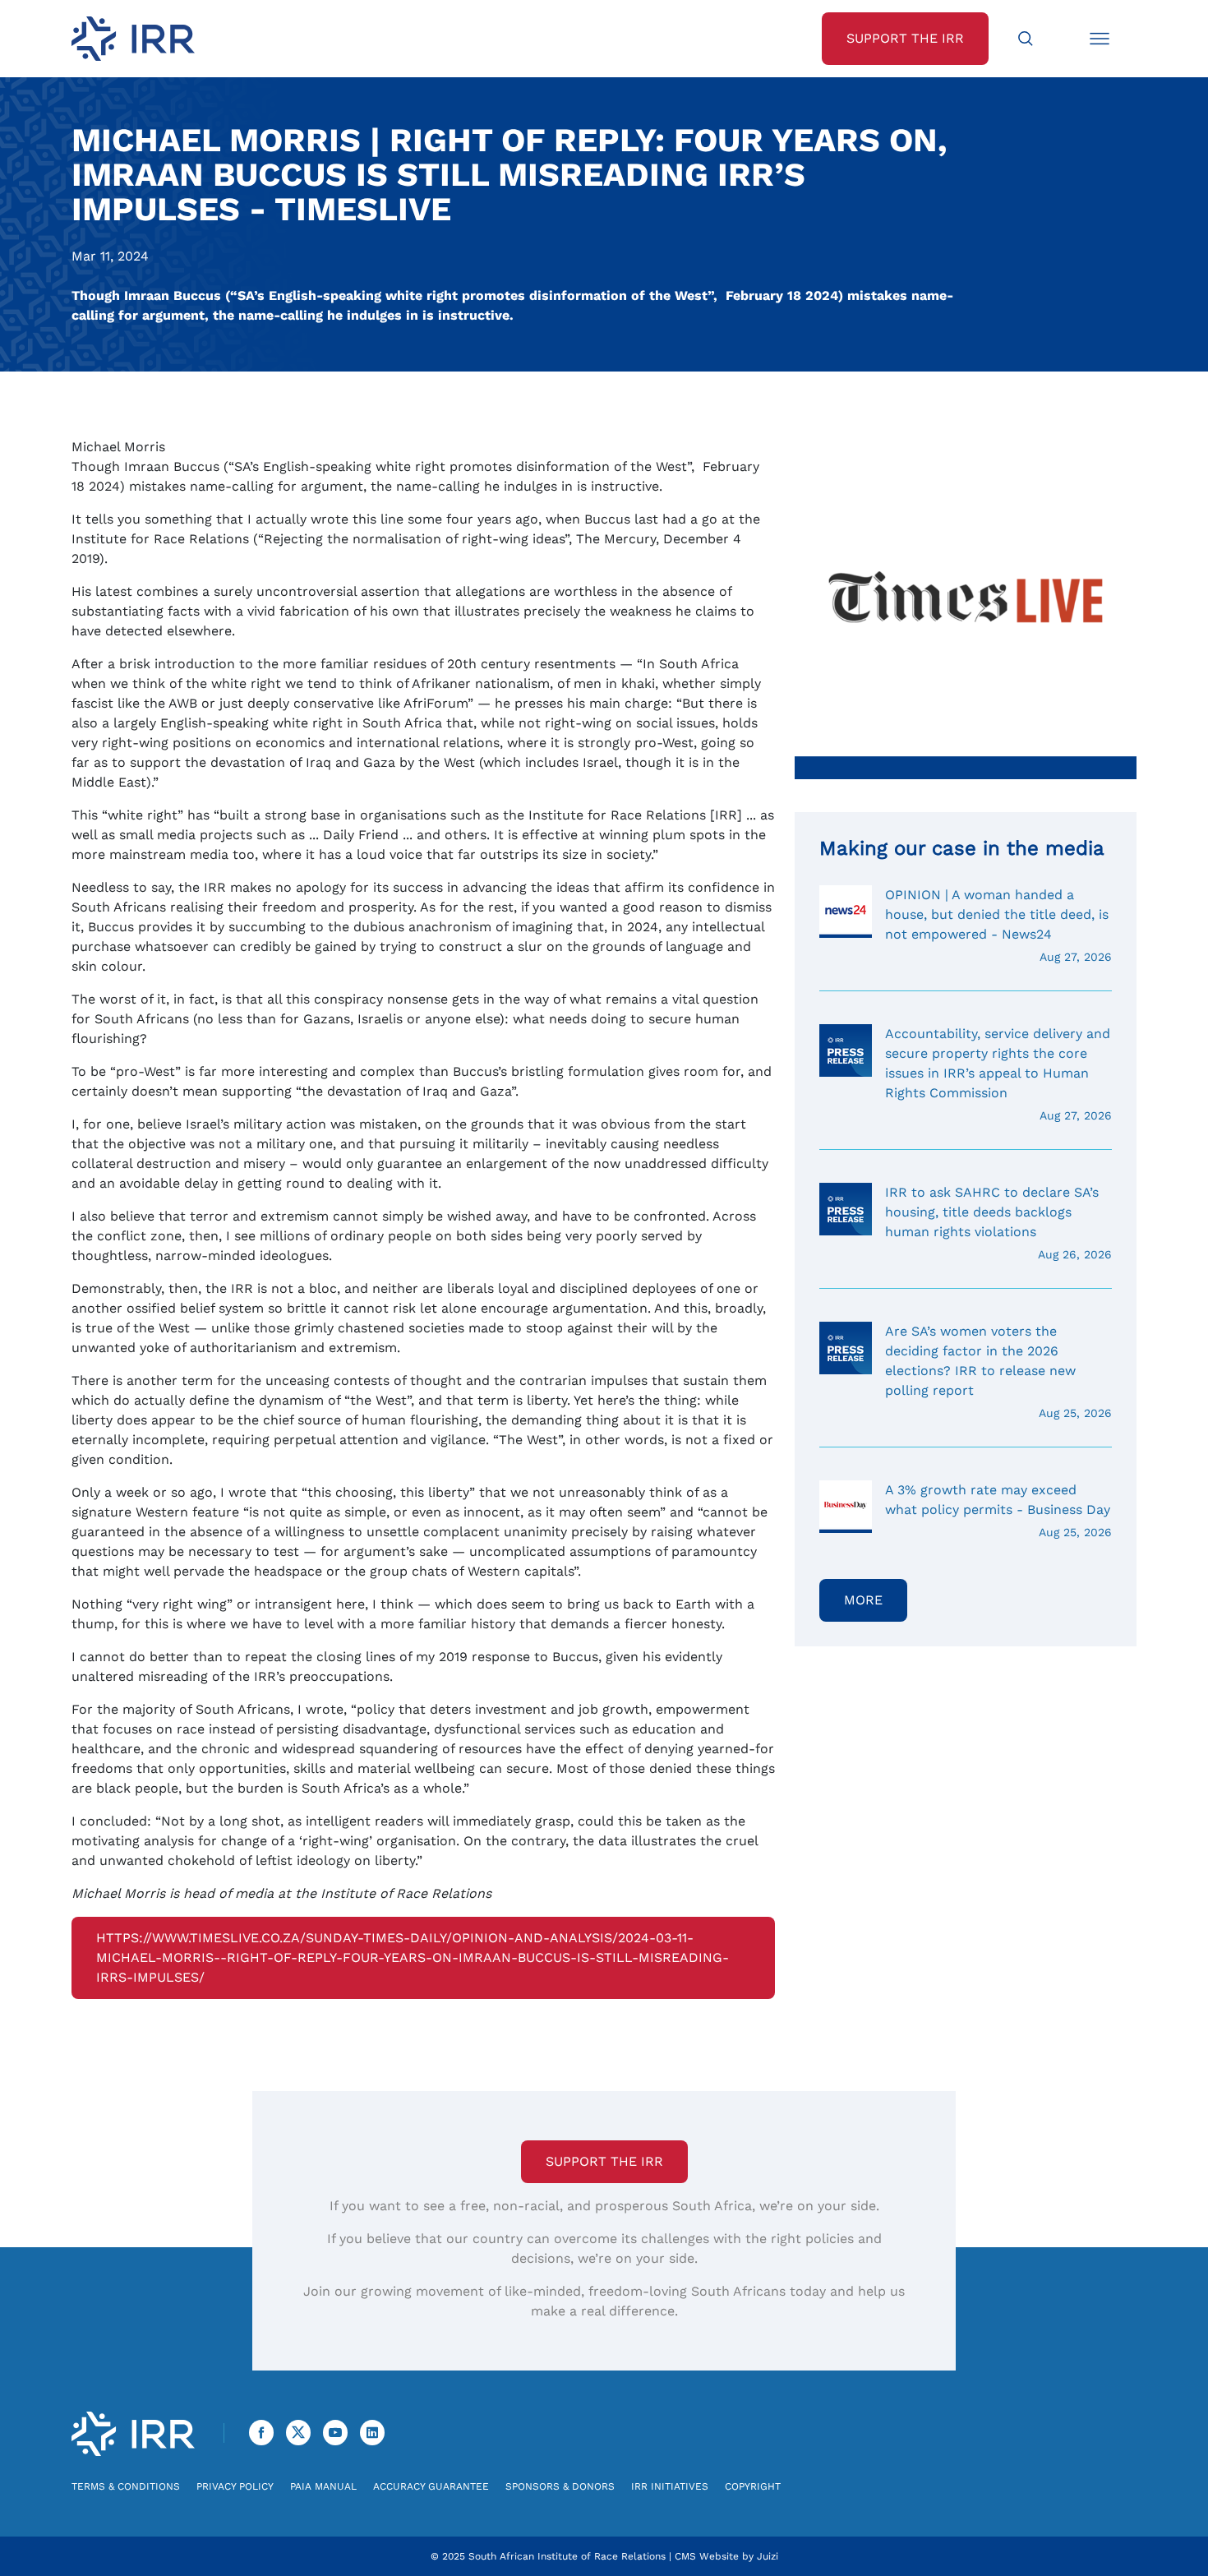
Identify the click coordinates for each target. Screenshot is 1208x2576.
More (863, 1600)
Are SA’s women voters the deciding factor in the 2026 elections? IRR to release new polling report (998, 1371)
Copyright (753, 2486)
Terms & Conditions (126, 2486)
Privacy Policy (235, 2486)
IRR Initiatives (670, 2486)
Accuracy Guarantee (431, 2486)
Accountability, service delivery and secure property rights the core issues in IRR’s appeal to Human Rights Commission (998, 1074)
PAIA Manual (323, 2486)
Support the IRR (604, 2161)
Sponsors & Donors (560, 2486)
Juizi (768, 2556)
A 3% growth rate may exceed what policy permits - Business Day (998, 1510)
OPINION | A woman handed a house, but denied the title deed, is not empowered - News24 (998, 925)
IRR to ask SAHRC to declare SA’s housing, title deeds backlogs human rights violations (998, 1223)
